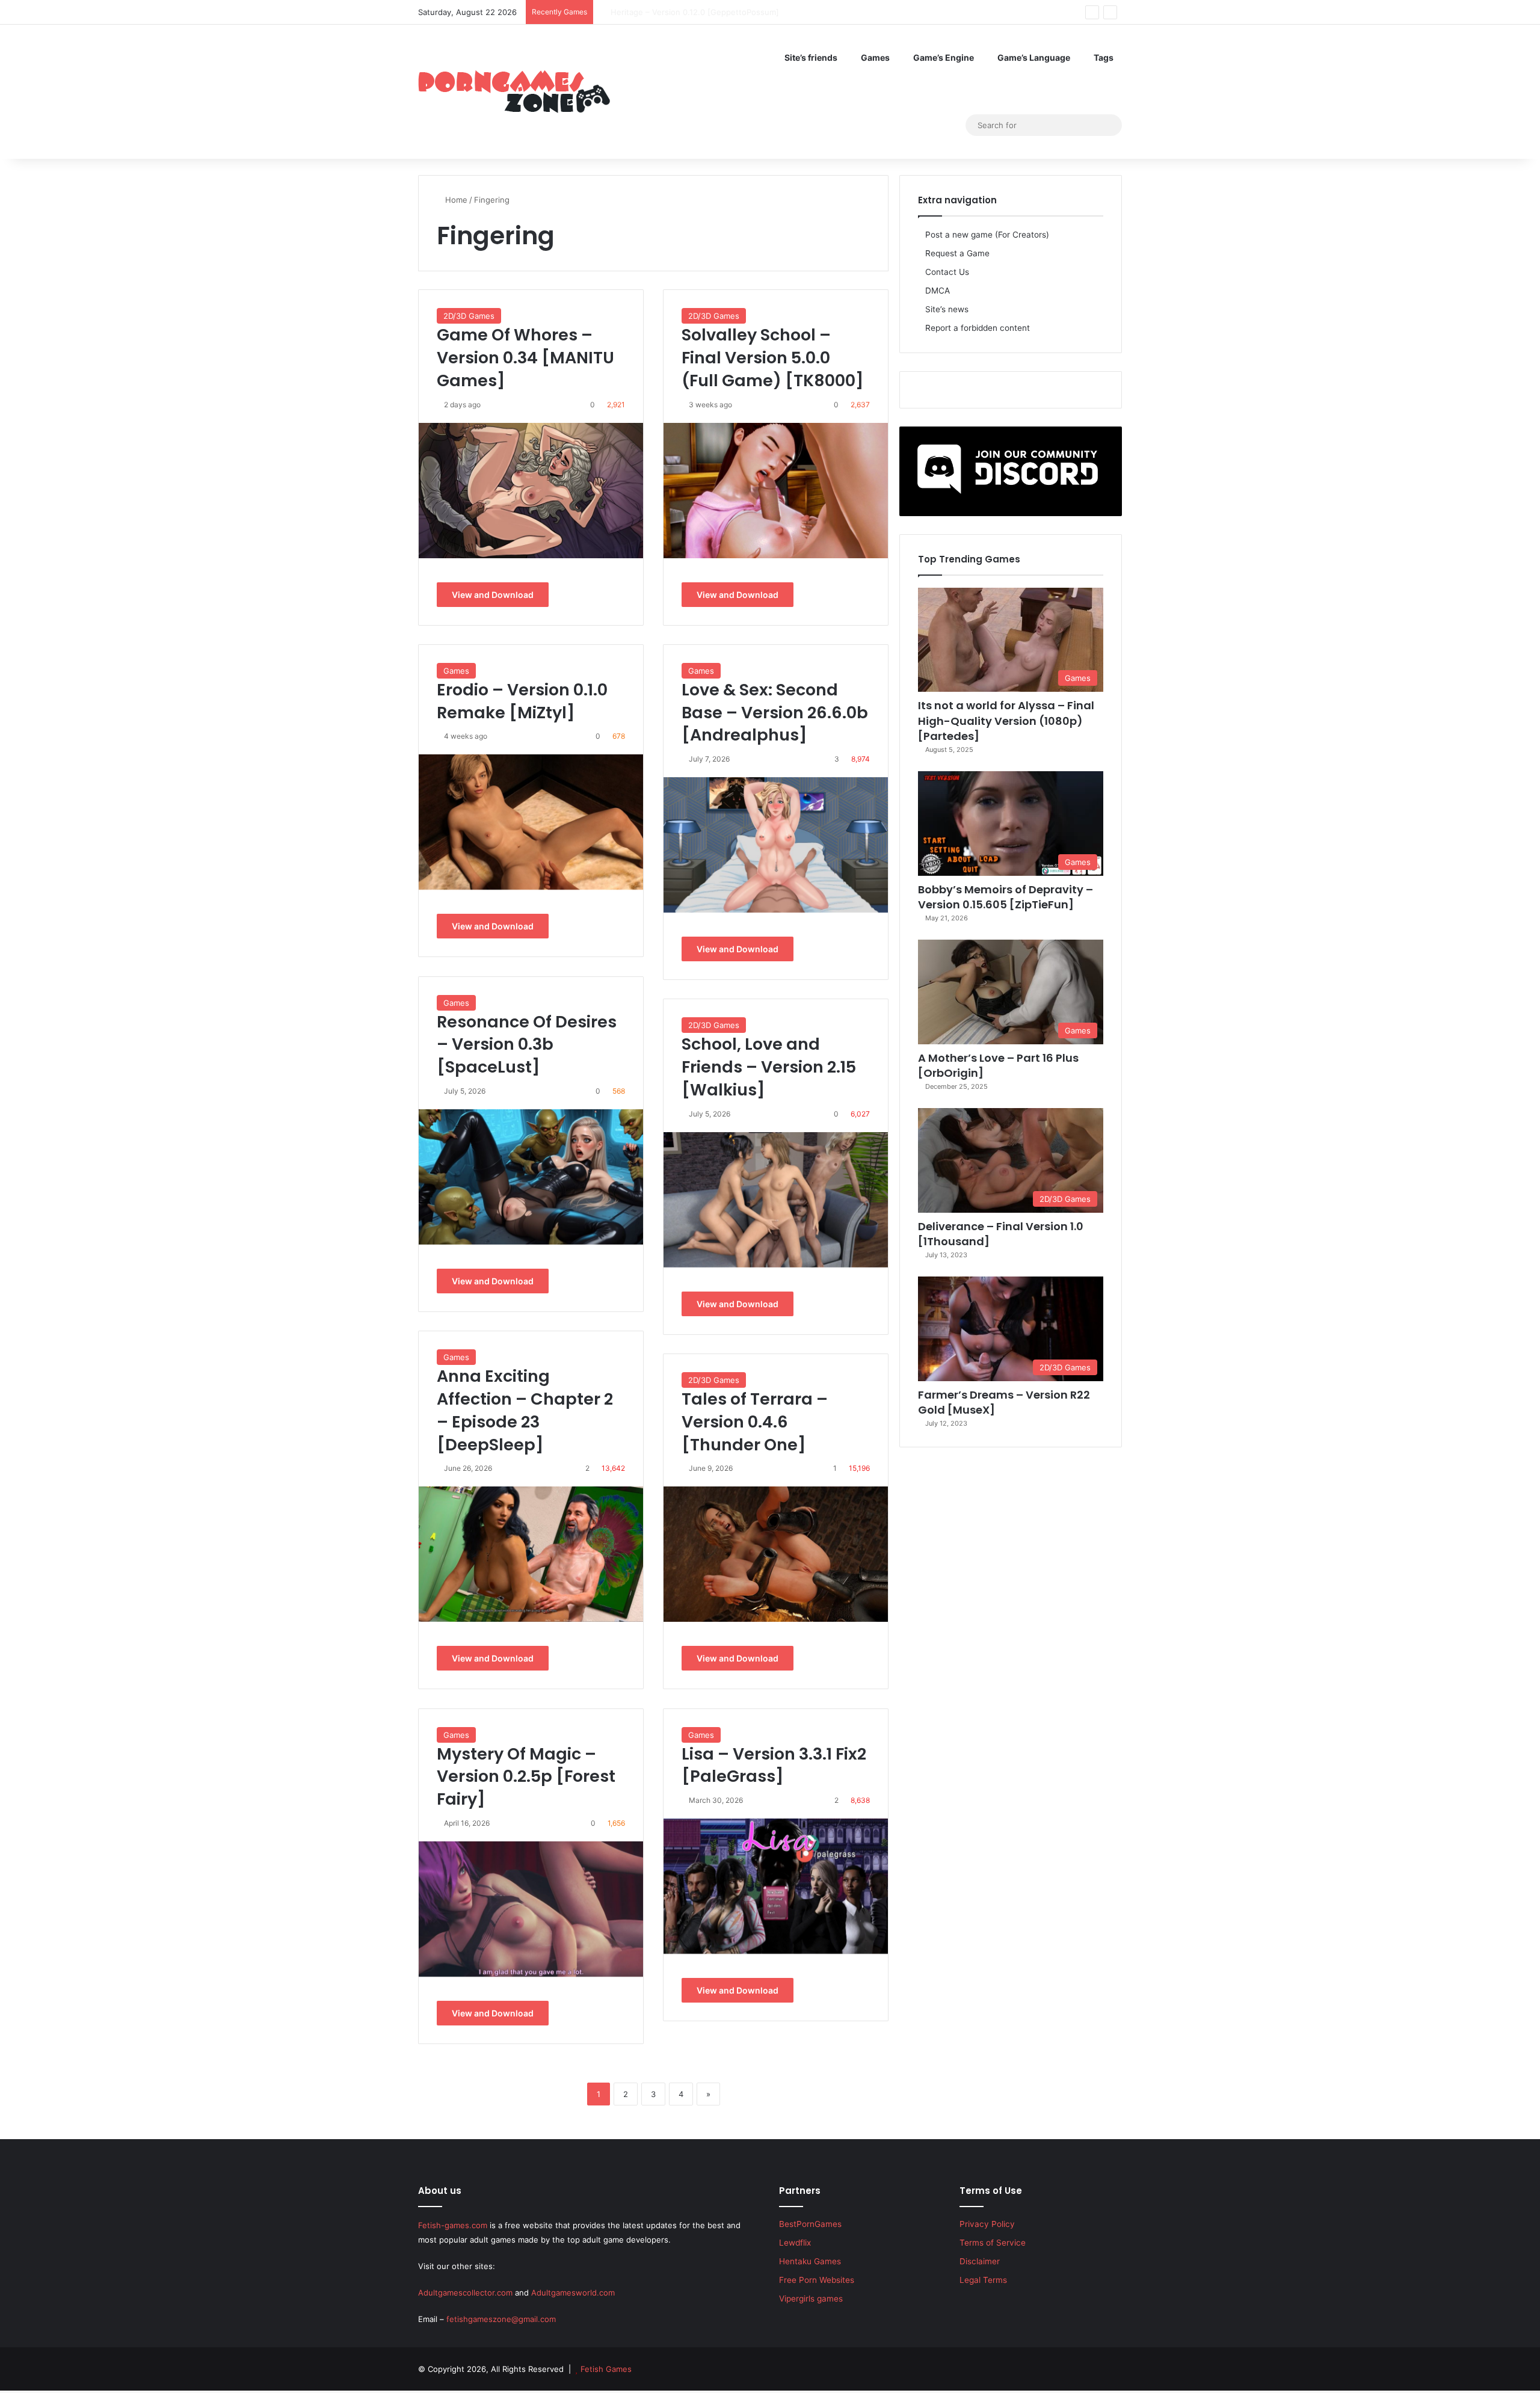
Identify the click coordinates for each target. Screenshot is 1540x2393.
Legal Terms (983, 2280)
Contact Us (947, 272)
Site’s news (947, 309)
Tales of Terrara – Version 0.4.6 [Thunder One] (755, 1422)
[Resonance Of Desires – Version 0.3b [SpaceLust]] (531, 1177)
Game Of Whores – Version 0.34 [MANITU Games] (525, 358)
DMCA (938, 291)
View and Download (493, 595)
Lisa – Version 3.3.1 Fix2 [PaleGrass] (774, 1765)
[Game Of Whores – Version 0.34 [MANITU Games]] (531, 491)
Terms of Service (993, 2243)
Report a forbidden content (978, 328)
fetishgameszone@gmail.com (501, 2319)
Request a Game (957, 253)
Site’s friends (811, 57)
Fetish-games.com (453, 2225)
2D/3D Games (469, 316)
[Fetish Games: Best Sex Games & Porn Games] (514, 91)
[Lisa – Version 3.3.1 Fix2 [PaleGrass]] (776, 1886)
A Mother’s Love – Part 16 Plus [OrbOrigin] (998, 1065)
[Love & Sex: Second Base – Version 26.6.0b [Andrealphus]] (776, 845)
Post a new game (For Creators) (987, 235)
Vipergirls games (811, 2299)
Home (455, 200)
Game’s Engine (944, 57)
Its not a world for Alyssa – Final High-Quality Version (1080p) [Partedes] (1006, 720)
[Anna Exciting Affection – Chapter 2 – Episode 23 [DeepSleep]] (531, 1554)
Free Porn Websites (817, 2280)
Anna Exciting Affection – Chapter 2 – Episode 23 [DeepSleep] (525, 1410)
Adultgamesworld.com (573, 2293)
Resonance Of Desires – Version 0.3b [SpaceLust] (527, 1045)
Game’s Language (1034, 57)
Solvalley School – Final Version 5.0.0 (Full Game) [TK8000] (773, 358)
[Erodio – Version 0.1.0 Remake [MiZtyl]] (531, 822)
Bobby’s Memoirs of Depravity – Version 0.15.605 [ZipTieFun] (1006, 897)
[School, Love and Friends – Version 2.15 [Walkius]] (776, 1200)
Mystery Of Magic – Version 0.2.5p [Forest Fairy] (526, 1777)
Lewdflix (795, 2243)
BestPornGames (810, 2224)
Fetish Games (606, 2369)
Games (875, 57)
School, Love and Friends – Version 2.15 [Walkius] (769, 1067)
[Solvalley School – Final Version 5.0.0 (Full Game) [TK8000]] (776, 491)
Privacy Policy (987, 2224)
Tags (1104, 57)
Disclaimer (980, 2261)
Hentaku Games (810, 2261)
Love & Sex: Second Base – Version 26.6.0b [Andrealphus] (775, 713)
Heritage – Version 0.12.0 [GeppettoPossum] (683, 12)
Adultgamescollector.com (465, 2293)
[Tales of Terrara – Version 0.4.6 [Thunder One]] (776, 1554)
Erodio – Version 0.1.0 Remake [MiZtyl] (522, 701)
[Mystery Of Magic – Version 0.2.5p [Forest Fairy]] (531, 1909)
